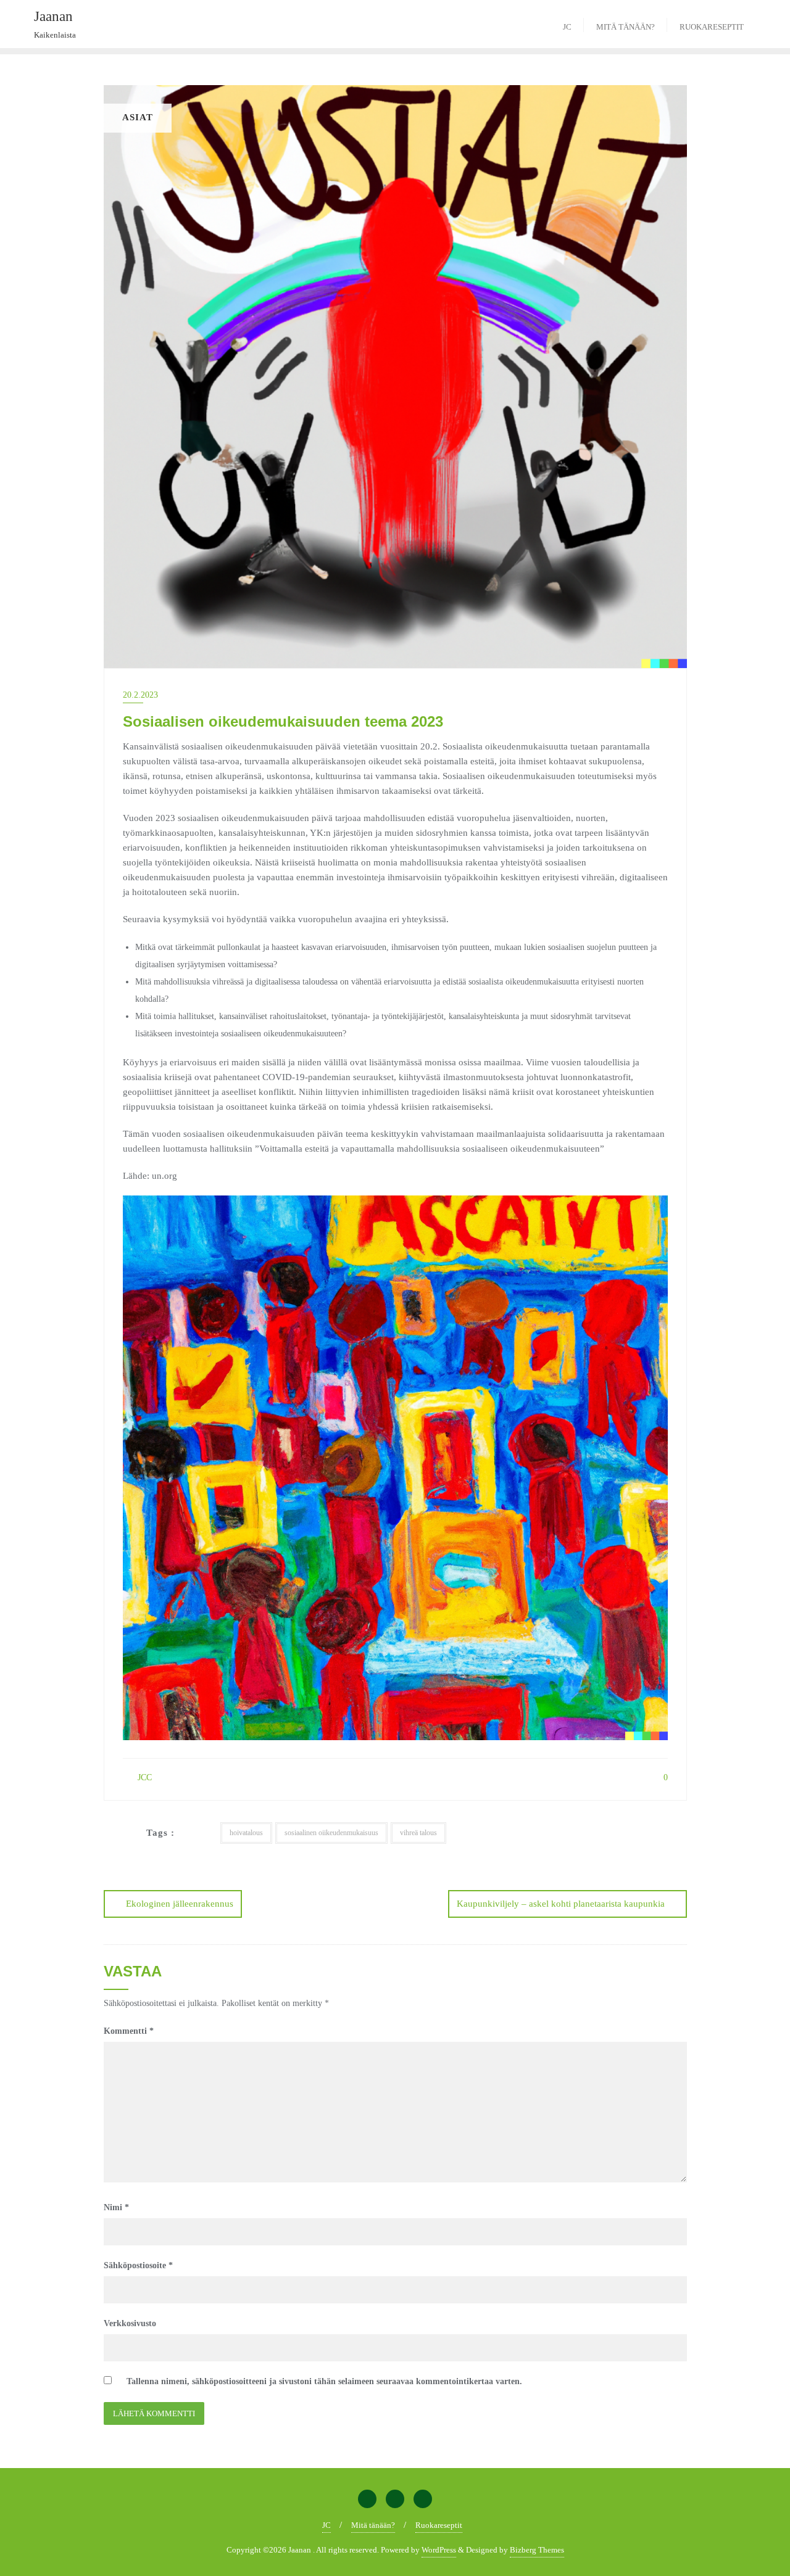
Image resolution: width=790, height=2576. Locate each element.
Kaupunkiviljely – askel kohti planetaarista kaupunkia (561, 1904)
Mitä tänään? (373, 2525)
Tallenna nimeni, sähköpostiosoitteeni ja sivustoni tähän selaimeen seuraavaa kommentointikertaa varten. (324, 2381)
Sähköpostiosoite (138, 2265)
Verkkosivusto (130, 2323)
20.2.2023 (140, 695)
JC (326, 2525)
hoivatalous (246, 1833)
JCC (143, 1777)
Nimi (116, 2207)
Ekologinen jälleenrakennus (180, 1904)
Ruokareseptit (439, 2525)
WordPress (439, 2550)
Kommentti (129, 2031)
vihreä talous (418, 1833)
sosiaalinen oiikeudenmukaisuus (331, 1833)
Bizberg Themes (537, 2550)
